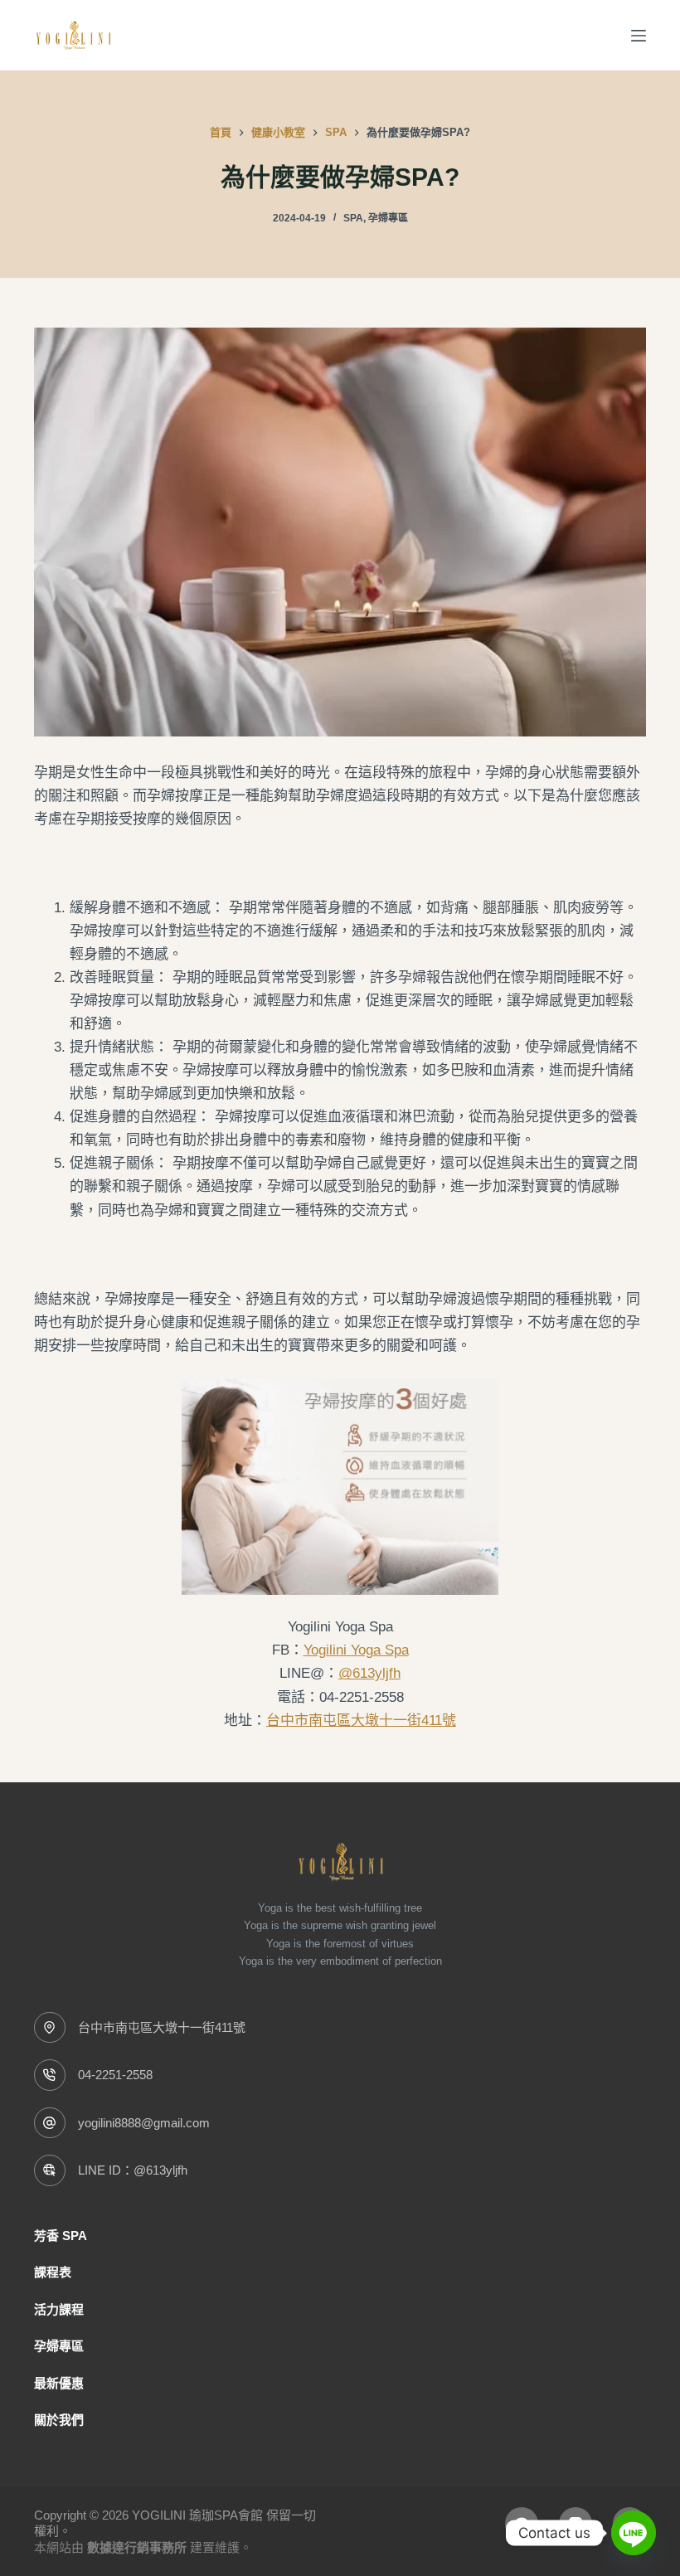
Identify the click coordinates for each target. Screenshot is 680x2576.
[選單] (639, 36)
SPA (353, 218)
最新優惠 (59, 2383)
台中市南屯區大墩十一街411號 (361, 1721)
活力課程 (59, 2309)
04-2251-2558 (115, 2075)
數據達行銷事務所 (137, 2547)
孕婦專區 (388, 218)
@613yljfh (369, 1673)
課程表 (53, 2272)
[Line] (634, 2533)
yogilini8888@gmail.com (144, 2123)
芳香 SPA (61, 2236)
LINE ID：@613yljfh (133, 2170)
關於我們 (59, 2420)
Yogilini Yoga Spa (356, 1650)
